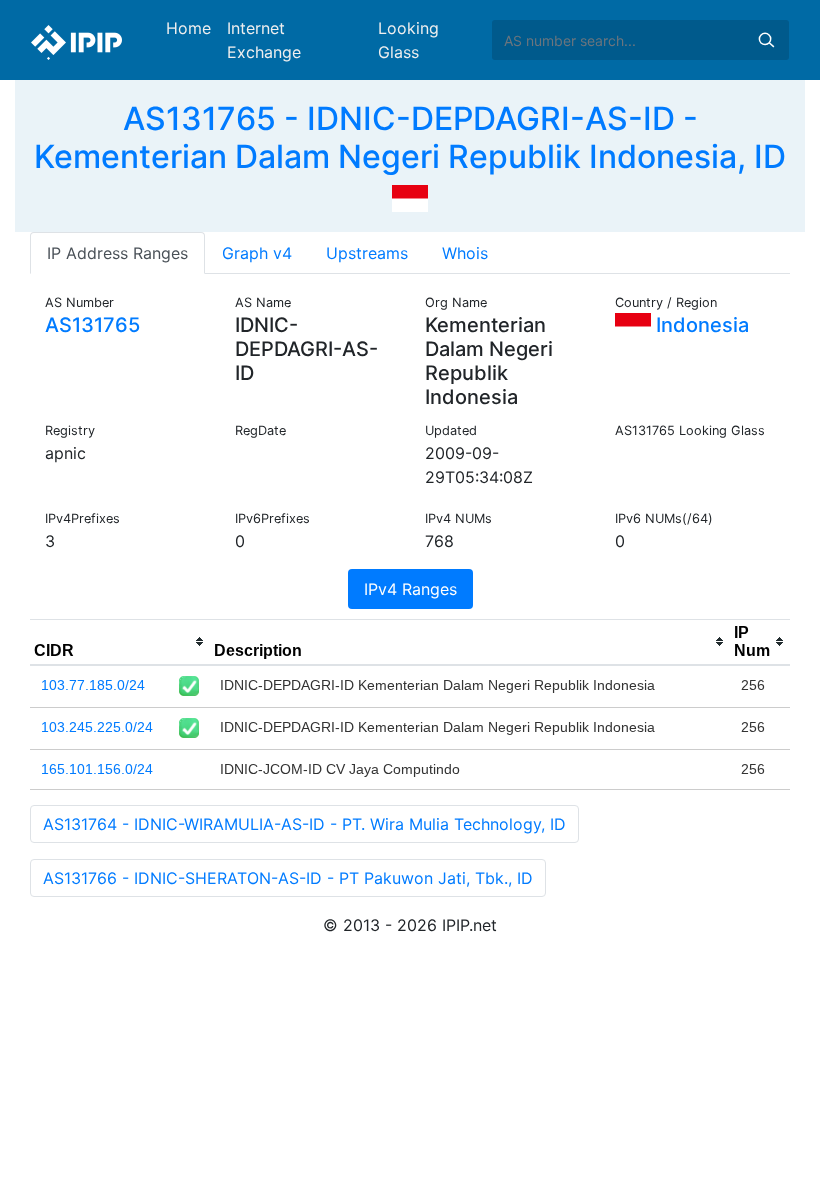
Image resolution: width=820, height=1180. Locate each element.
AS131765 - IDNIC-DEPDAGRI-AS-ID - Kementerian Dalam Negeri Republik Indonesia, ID (410, 137)
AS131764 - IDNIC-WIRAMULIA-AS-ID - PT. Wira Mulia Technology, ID (304, 824)
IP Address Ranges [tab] (117, 253)
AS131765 (92, 325)
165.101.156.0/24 (97, 769)
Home (188, 28)
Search (766, 40)
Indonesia (700, 325)
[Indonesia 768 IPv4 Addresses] (410, 197)
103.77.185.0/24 (93, 685)
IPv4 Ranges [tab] (410, 589)
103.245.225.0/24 (97, 727)
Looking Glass (408, 40)
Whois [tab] (465, 253)
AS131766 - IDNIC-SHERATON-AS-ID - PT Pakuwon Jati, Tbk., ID (288, 878)
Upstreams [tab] (367, 253)
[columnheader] (120, 642)
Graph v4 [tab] (257, 253)
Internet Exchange (264, 40)
